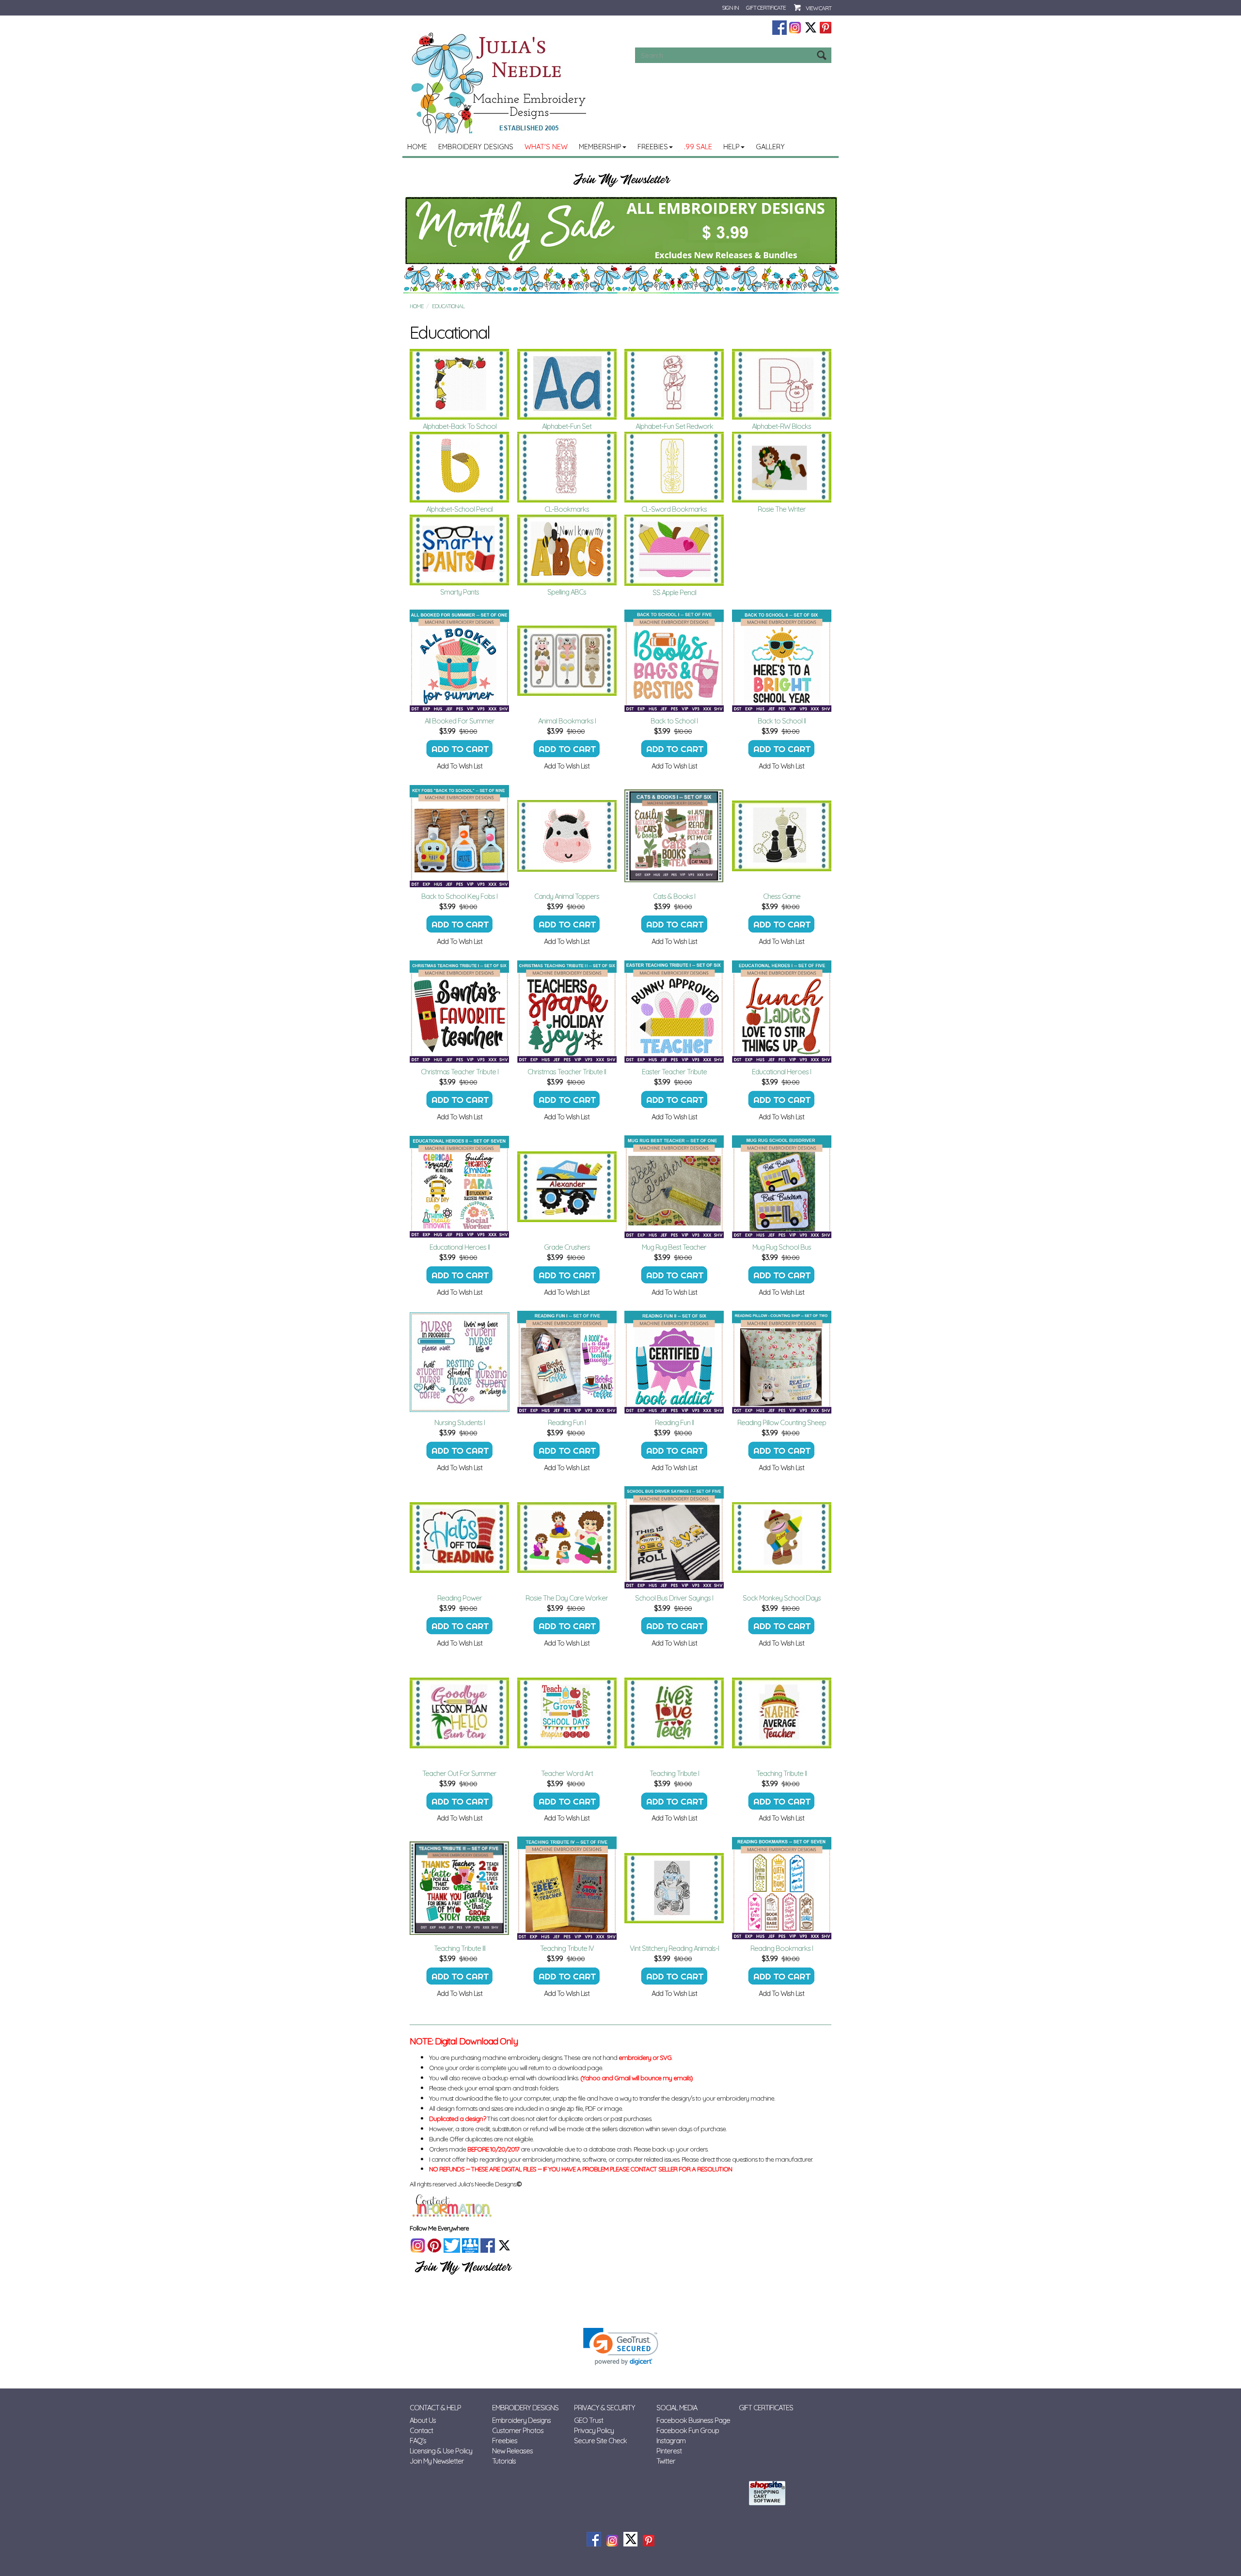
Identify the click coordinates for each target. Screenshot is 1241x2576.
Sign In (730, 8)
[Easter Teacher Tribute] (674, 1011)
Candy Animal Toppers (567, 896)
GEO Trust (589, 2420)
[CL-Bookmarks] (567, 467)
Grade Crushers (567, 1247)
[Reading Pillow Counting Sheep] (782, 1362)
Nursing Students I (460, 1422)
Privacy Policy (594, 2430)
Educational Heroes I (781, 1072)
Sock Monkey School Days (782, 1598)
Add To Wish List (460, 766)
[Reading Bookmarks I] (782, 1888)
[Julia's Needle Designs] (500, 83)
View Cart (819, 8)
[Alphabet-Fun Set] (567, 384)
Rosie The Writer (782, 509)
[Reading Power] (460, 1538)
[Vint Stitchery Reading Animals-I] (674, 1888)
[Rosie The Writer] (782, 467)
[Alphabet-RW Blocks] (782, 384)
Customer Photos (518, 2430)
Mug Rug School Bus (782, 1247)
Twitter (666, 2461)
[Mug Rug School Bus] (782, 1187)
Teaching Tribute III (460, 1948)
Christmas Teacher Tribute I (460, 1072)
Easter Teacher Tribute (674, 1072)
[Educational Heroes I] (782, 1011)
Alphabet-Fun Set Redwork (674, 426)
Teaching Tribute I (674, 1773)
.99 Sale (698, 147)
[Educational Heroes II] (460, 1187)
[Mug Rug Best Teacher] (674, 1187)
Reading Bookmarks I (782, 1948)
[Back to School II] (782, 660)
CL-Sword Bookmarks (674, 509)
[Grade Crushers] (567, 1187)
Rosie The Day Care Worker (567, 1598)
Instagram (671, 2441)
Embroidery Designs (476, 147)
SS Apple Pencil (674, 592)
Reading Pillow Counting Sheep (782, 1422)
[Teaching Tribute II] (782, 1713)
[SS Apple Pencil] (674, 550)
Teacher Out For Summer (459, 1773)
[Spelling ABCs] (567, 550)
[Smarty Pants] (460, 550)
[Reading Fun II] (674, 1362)
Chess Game (782, 896)
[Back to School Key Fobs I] (460, 836)
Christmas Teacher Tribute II (567, 1072)
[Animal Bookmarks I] (567, 660)
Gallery (770, 147)
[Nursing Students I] (460, 1362)
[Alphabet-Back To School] (460, 384)
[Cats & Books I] (674, 836)
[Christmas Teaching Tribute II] (567, 1011)
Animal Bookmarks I (567, 721)
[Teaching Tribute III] (460, 1888)
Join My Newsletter (437, 2461)
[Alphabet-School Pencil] (460, 467)
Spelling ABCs (567, 592)
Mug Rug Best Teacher (674, 1247)
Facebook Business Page (693, 2420)
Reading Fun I (567, 1422)
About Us (423, 2420)
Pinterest (669, 2451)
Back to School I (674, 721)
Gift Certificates (766, 2408)
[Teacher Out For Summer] (460, 1713)
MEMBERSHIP (600, 147)
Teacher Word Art (567, 1773)
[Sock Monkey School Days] (782, 1538)
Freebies (653, 147)
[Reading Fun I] (567, 1362)
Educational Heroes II (460, 1247)
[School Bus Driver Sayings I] (674, 1538)
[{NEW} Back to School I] (674, 660)
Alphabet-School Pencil (459, 509)
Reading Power (460, 1598)
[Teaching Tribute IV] (567, 1888)
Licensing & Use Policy (441, 2451)
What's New (546, 147)
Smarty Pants (460, 592)
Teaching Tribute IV (567, 1948)
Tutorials (504, 2461)
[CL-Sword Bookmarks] (674, 467)
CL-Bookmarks (567, 509)
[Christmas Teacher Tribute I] (460, 1011)
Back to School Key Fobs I (459, 896)
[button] (621, 2347)
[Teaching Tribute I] (674, 1713)
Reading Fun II (674, 1422)
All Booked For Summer (460, 721)
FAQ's (418, 2441)
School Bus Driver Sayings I (674, 1598)
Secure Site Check (600, 2441)
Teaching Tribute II (781, 1773)
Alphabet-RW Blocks (781, 426)
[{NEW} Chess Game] (782, 836)
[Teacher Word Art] (567, 1713)
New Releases (512, 2451)
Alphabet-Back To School (460, 426)
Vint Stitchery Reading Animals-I (674, 1948)
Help (732, 147)
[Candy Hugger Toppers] (567, 836)
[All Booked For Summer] (460, 660)
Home (417, 147)
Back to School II (782, 721)
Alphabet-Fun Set (567, 426)
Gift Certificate (766, 8)
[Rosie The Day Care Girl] (567, 1538)
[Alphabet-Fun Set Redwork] (674, 384)
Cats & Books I (674, 896)
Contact (421, 2430)
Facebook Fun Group (688, 2430)
